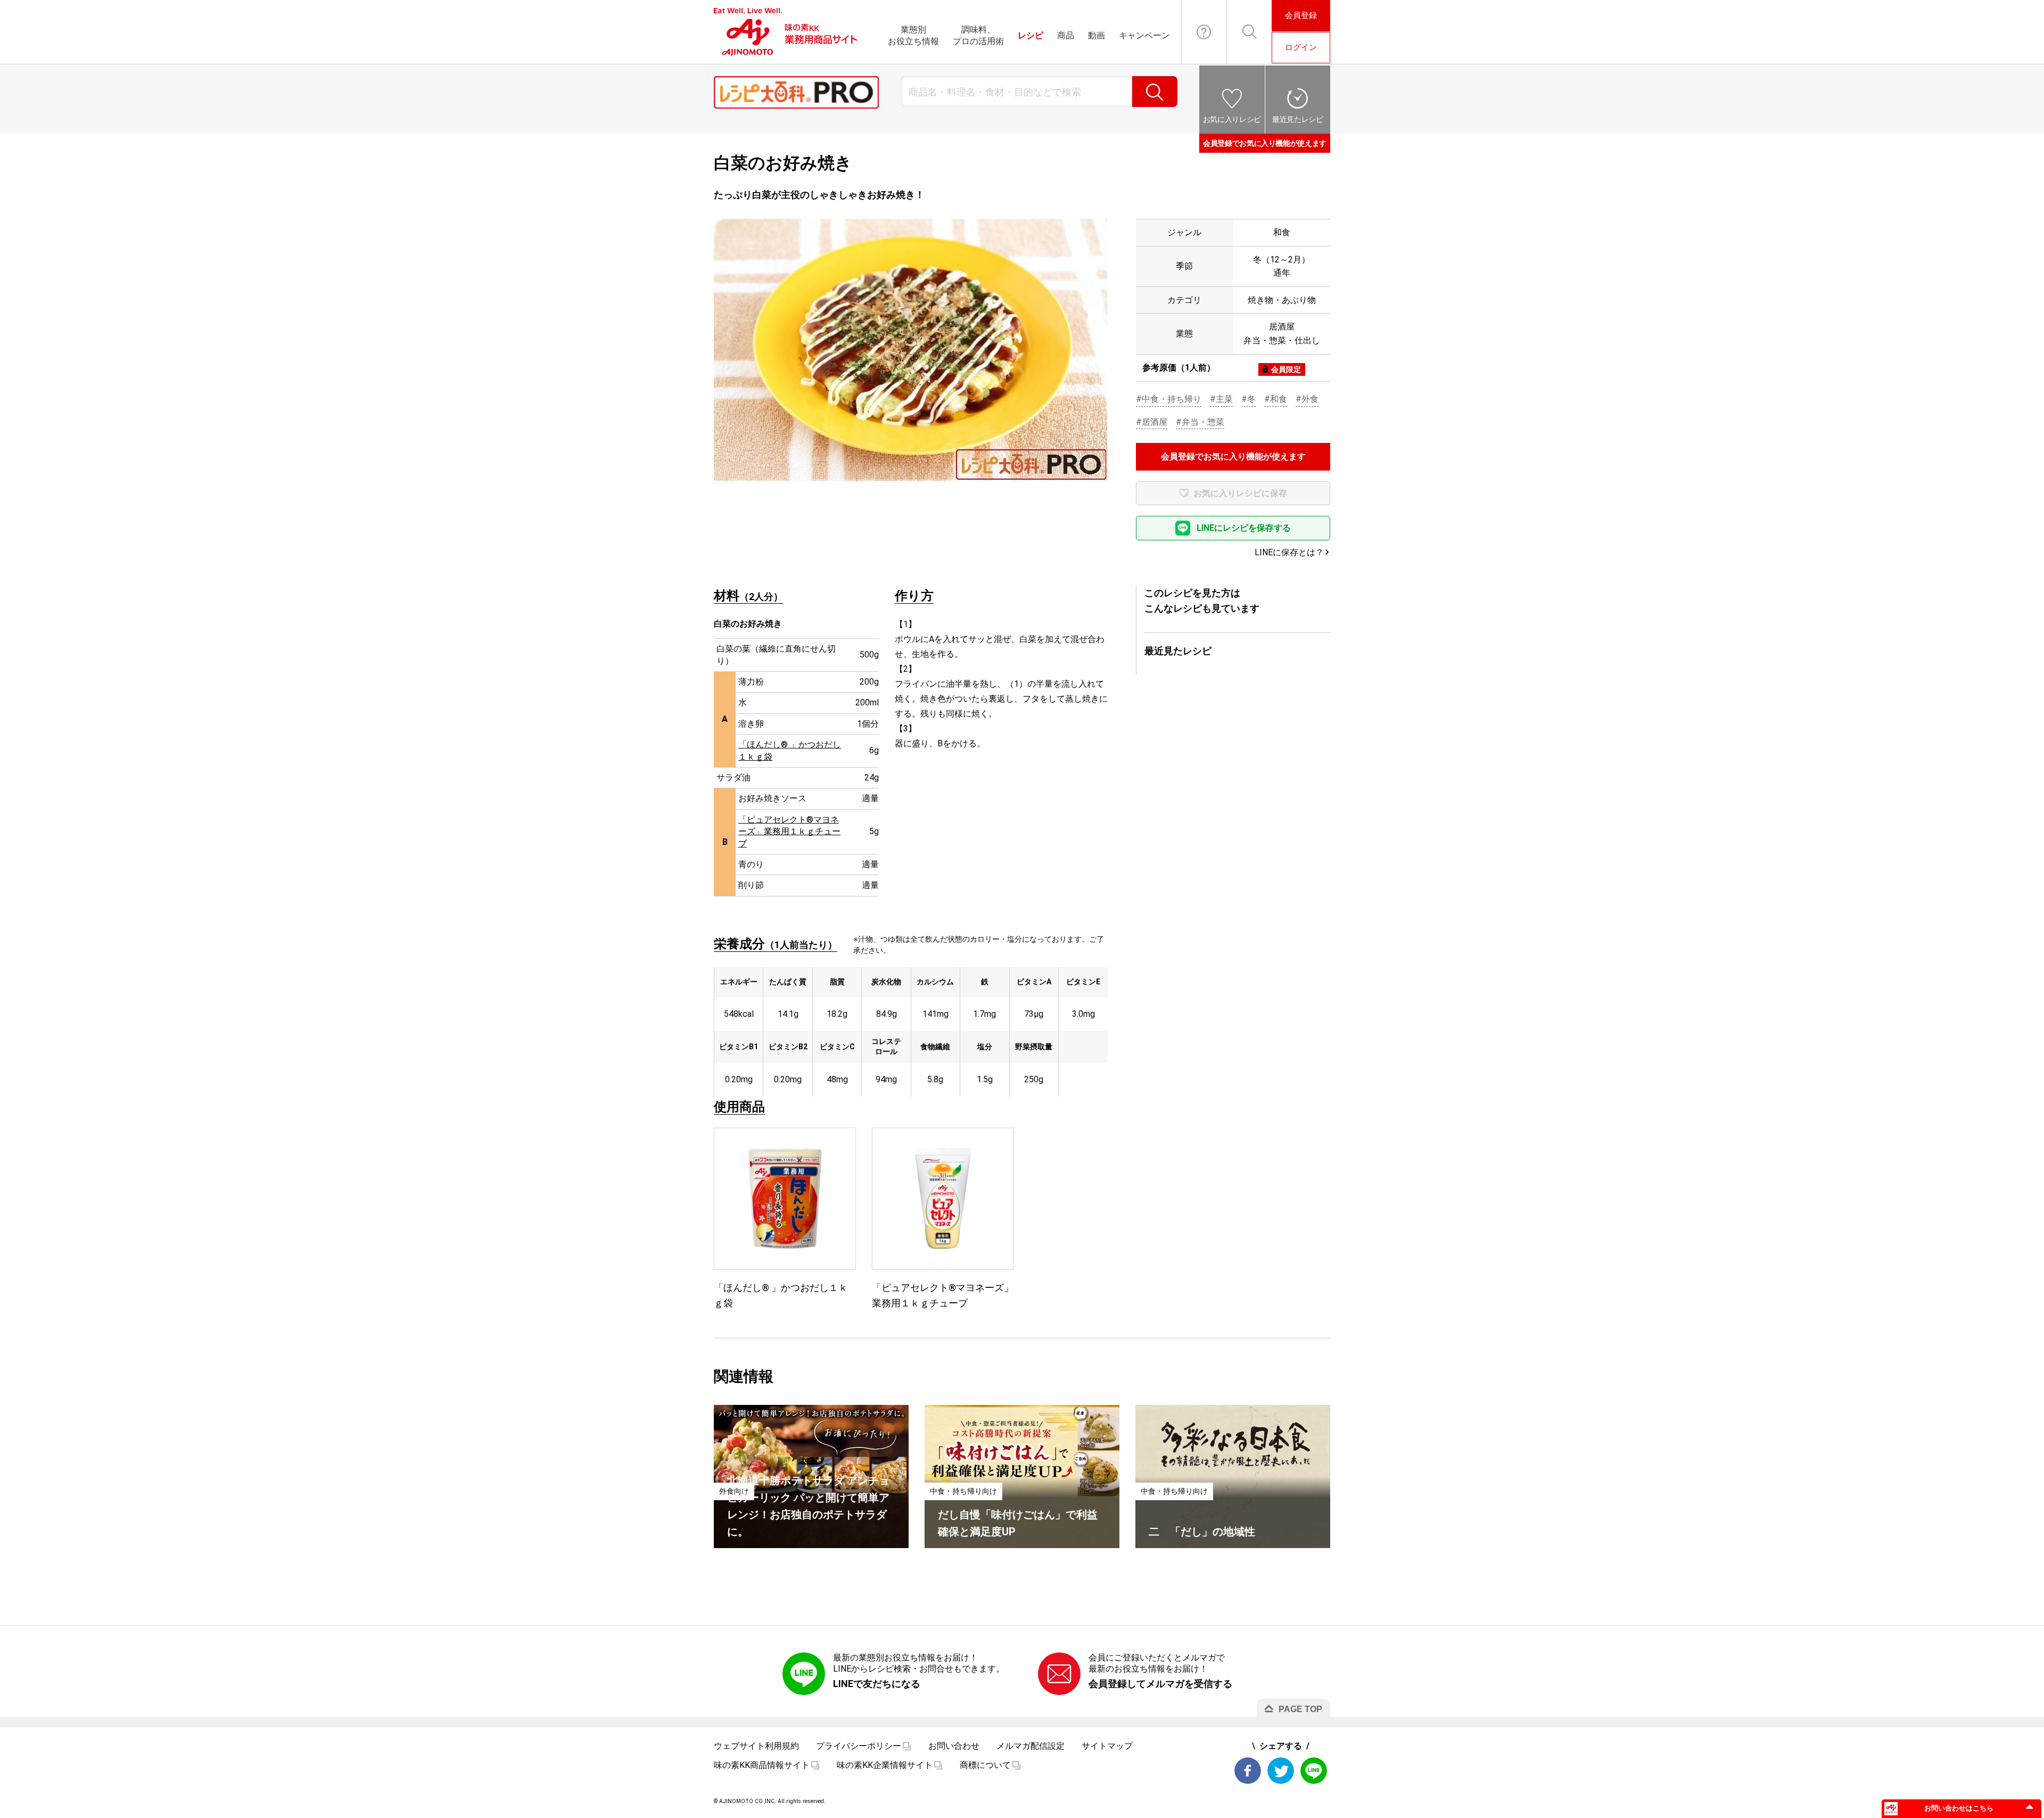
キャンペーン (1144, 35)
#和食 (1276, 399)
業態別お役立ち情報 (913, 35)
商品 (1066, 35)
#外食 (1307, 399)
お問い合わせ (1204, 32)
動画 (1097, 35)
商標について (985, 1765)
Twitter (1281, 1771)
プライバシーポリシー (859, 1746)
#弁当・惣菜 (1200, 422)
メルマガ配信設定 (1031, 1746)
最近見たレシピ (1298, 119)
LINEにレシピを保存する (1244, 528)
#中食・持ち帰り (1169, 399)
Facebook (1248, 1771)
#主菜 (1221, 399)
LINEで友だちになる (877, 1684)
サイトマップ (1107, 1746)
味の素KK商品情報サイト (762, 1765)
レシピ (1031, 35)
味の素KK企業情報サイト (885, 1765)
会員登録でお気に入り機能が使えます (1265, 143)
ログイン (1301, 47)
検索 (1155, 92)
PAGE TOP (1300, 1709)
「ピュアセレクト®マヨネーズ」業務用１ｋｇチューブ (789, 832)
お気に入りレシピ (1232, 119)
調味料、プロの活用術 (978, 35)
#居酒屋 (1152, 422)
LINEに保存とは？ (1289, 552)
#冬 (1248, 399)
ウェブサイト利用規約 (756, 1746)
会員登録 (1301, 15)
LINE (1314, 1771)
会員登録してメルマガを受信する (1160, 1684)
